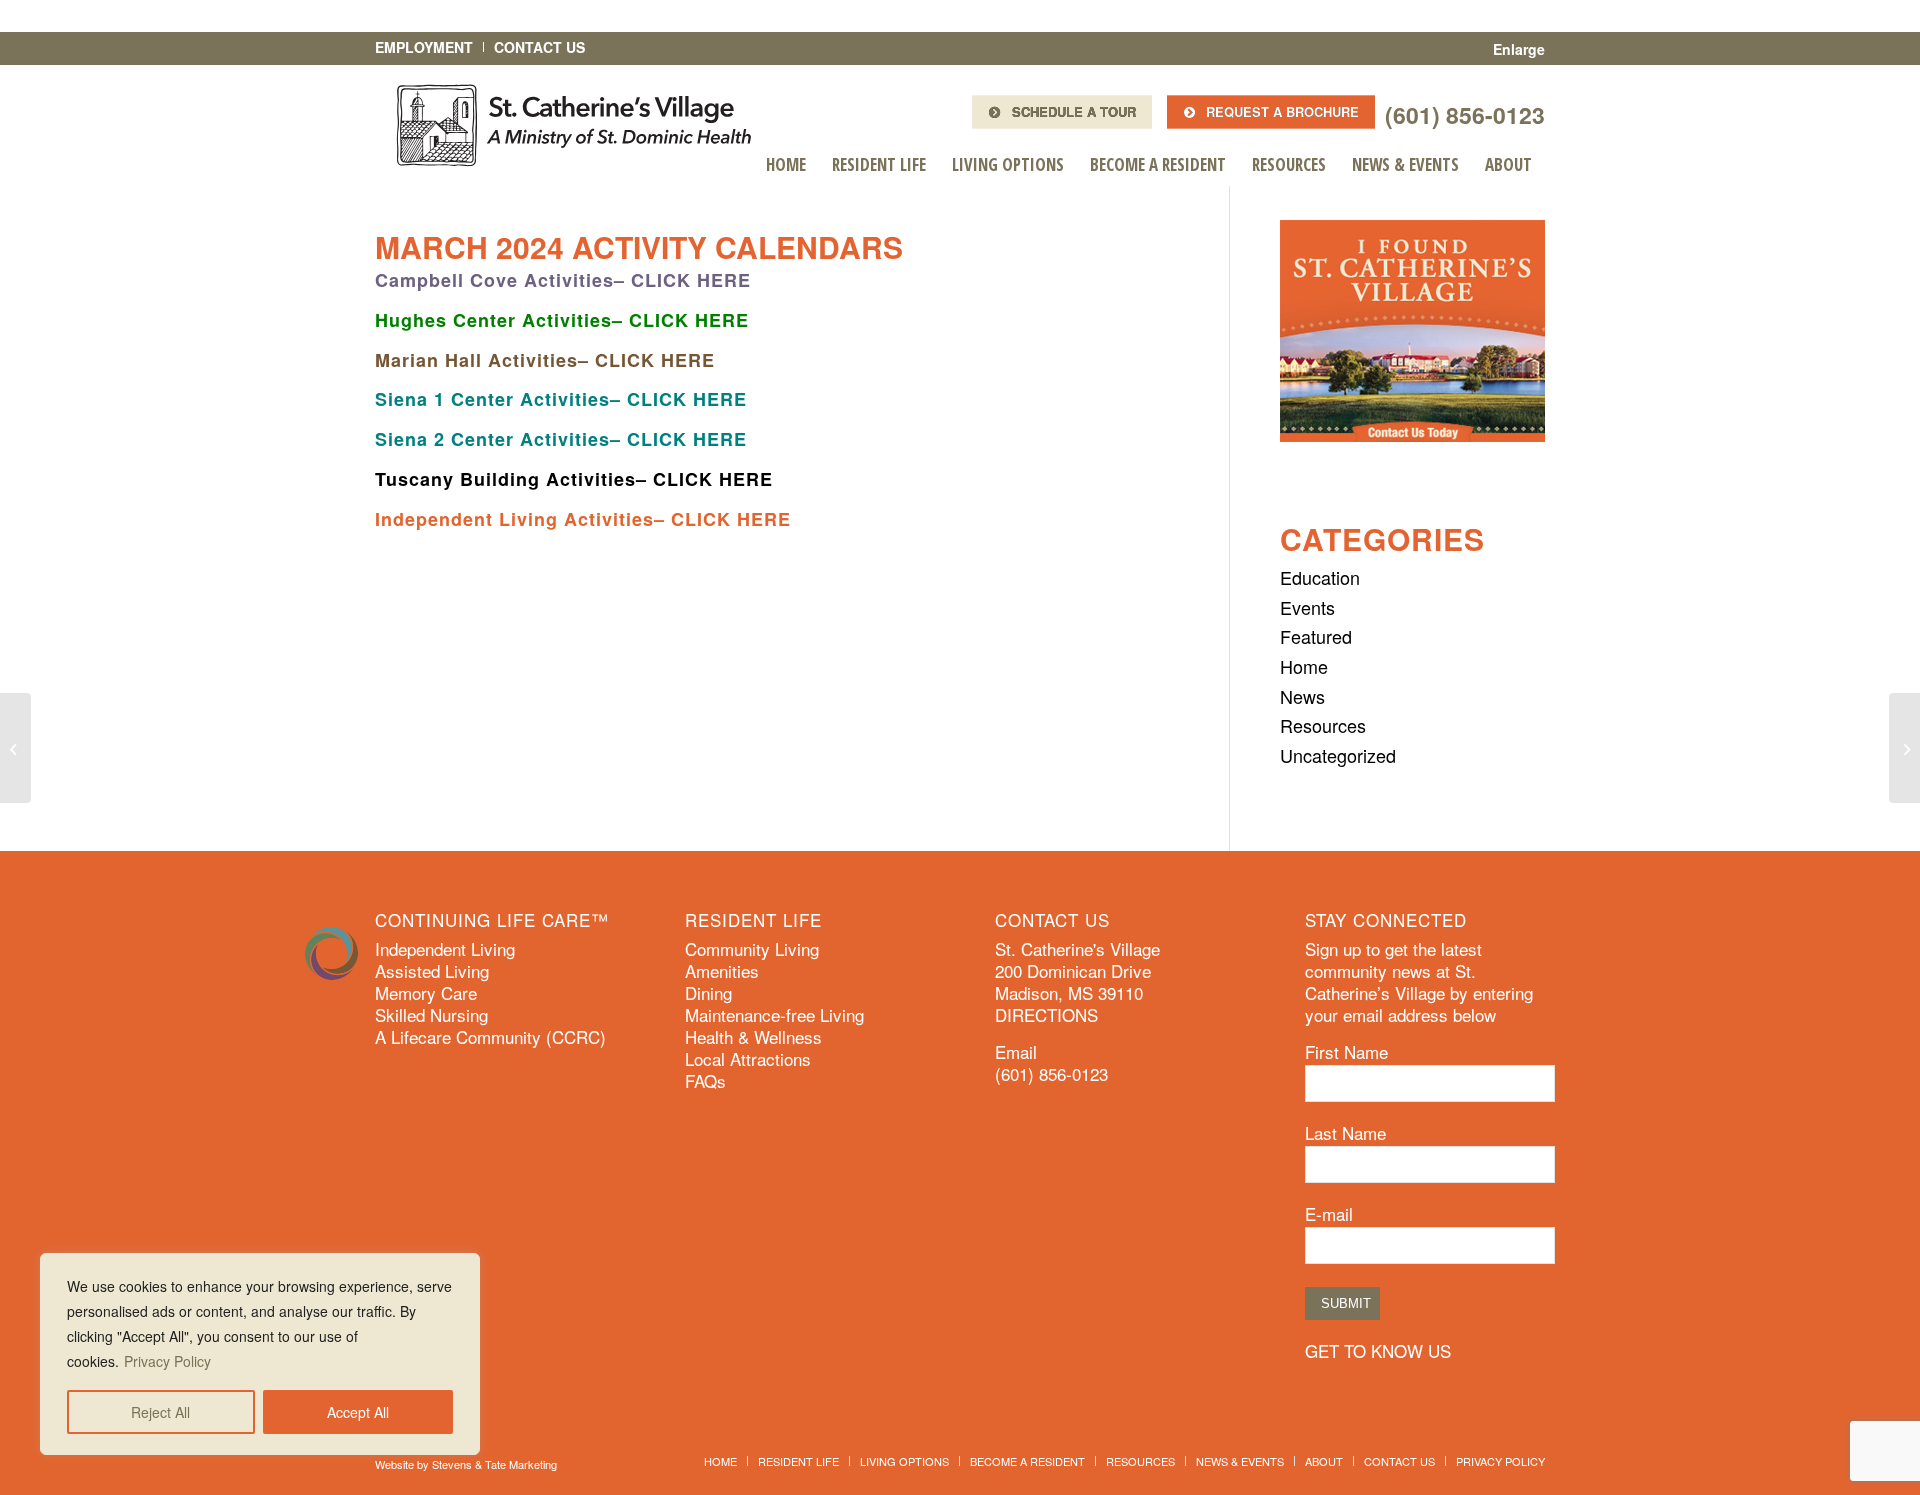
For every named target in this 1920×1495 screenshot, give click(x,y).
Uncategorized (1338, 755)
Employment (424, 47)
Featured (1316, 636)
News (1302, 696)
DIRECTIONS (1046, 1014)
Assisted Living (432, 971)
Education (1320, 577)
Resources (1323, 725)
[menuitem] (786, 165)
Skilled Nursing (431, 1015)
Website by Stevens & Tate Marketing (466, 1464)
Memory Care (426, 993)
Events (1307, 607)
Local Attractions (748, 1059)
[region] (260, 1354)
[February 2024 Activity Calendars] (15, 748)
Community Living (752, 949)
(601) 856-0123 (1465, 114)
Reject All (160, 1412)
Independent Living (445, 949)
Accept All (358, 1412)
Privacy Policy (167, 1361)
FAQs (705, 1081)
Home (1304, 666)
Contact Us (539, 47)
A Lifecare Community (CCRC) (490, 1037)
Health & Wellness (753, 1037)
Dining (708, 993)
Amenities (722, 971)
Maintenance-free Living (774, 1015)
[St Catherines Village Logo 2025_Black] (574, 125)
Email (1016, 1051)
